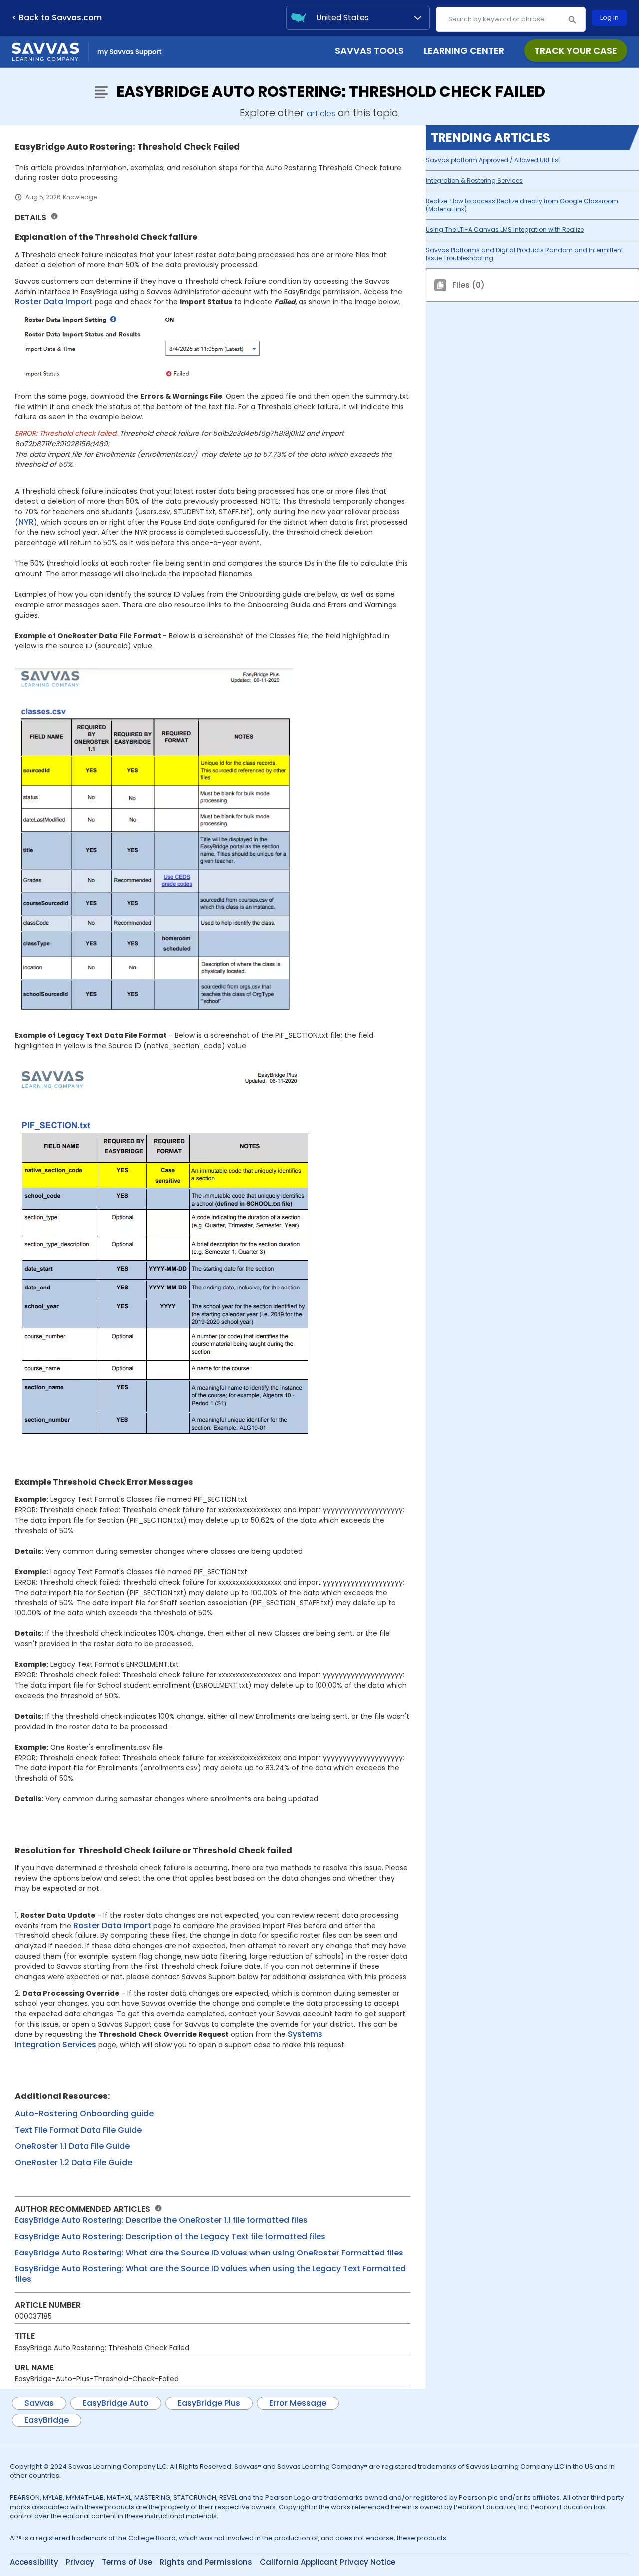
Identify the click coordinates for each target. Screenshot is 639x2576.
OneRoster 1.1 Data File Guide (72, 2146)
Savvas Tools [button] (369, 51)
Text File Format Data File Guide (78, 2130)
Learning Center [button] (464, 51)
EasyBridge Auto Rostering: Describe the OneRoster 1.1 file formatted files (161, 2220)
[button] (572, 19)
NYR (26, 522)
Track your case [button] (576, 51)
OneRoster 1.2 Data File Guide (74, 2162)
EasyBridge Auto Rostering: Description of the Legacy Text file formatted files (170, 2236)
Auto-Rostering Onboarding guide (84, 2113)
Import (80, 301)
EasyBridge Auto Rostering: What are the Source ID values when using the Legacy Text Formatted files (210, 2274)
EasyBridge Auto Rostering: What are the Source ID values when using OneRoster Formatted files (209, 2253)
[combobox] (511, 19)
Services (79, 2045)
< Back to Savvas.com (57, 18)
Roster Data (40, 301)
